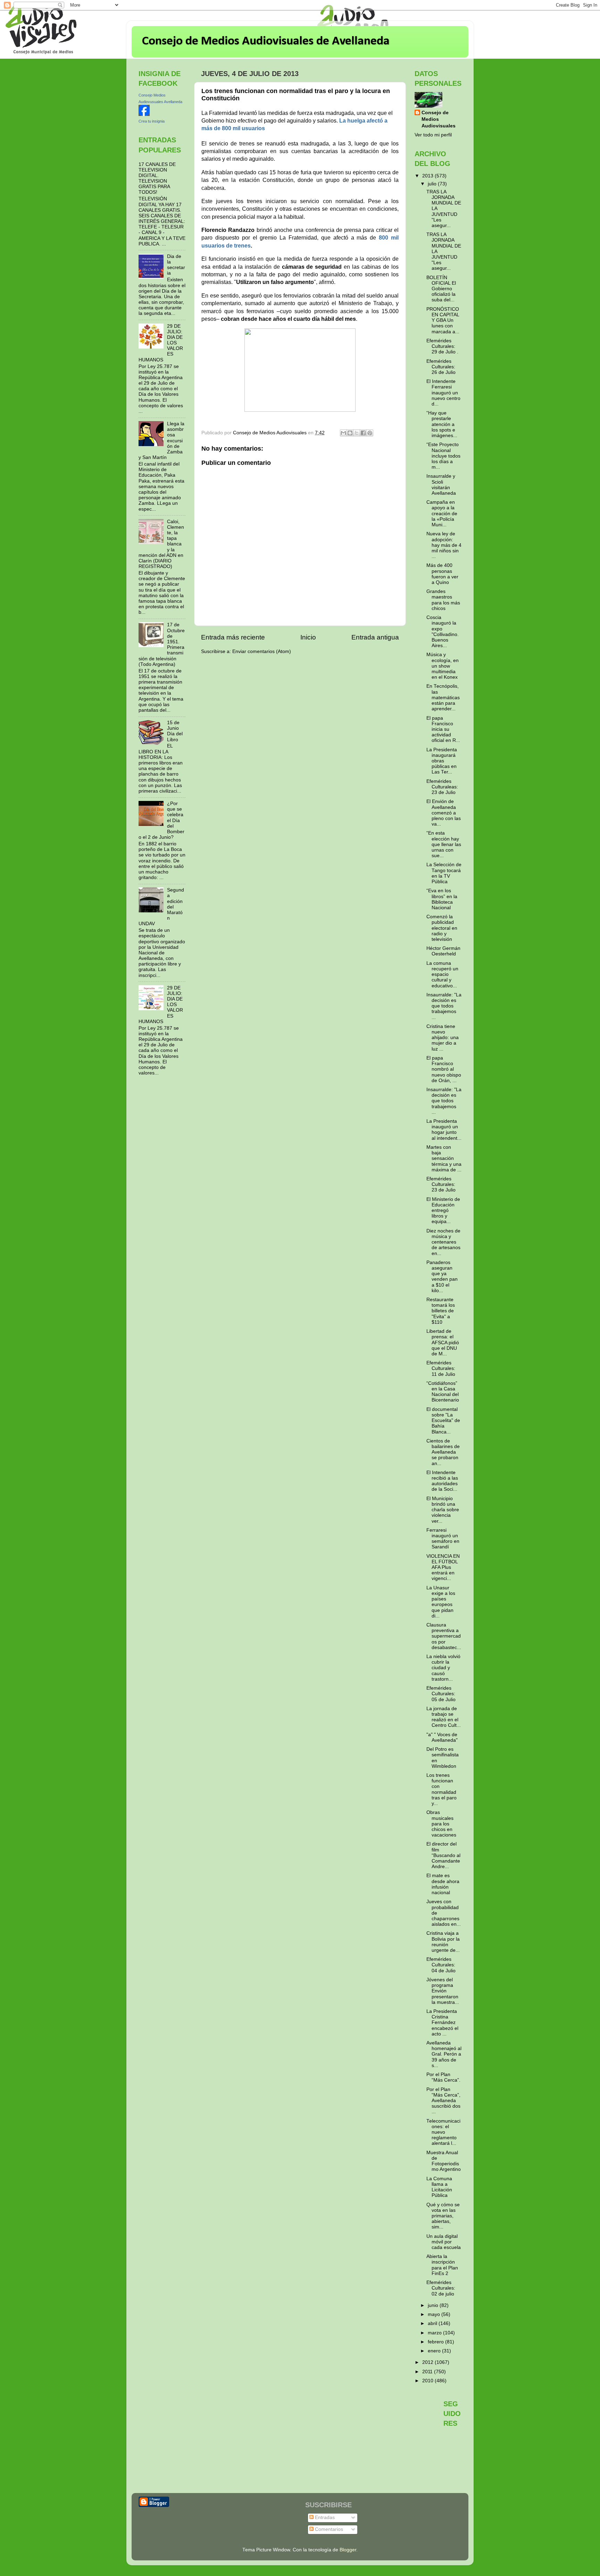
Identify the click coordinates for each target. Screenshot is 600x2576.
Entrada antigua (375, 637)
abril (433, 2323)
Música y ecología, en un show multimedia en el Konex (443, 666)
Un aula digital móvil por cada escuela (444, 2242)
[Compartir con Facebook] (363, 433)
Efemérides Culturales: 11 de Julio (441, 1368)
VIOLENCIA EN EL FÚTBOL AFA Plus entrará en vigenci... (443, 1567)
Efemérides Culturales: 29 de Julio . (442, 346)
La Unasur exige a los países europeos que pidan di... (441, 1602)
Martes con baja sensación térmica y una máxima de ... (444, 1159)
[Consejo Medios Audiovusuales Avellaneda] (144, 114)
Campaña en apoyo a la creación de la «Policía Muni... (442, 513)
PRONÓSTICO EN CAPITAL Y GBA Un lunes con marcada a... (443, 320)
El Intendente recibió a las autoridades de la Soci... (442, 1481)
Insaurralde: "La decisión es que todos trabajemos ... (444, 1006)
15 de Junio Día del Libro (175, 731)
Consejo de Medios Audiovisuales (439, 119)
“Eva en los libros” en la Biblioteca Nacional (442, 899)
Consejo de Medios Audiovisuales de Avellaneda (266, 41)
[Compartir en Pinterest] (370, 433)
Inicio (308, 637)
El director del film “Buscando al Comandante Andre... (443, 1855)
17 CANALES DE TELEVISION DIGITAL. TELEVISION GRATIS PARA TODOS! (157, 178)
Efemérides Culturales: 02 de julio (441, 2288)
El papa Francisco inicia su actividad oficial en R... (443, 729)
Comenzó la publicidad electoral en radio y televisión (442, 928)
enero (435, 2351)
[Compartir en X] (357, 433)
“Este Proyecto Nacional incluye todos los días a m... (443, 456)
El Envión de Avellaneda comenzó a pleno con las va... (444, 813)
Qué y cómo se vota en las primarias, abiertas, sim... (443, 2216)
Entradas (324, 2518)
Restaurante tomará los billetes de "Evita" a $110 (441, 1311)
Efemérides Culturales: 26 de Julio (441, 367)
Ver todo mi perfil (433, 135)
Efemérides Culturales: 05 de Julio (441, 1694)
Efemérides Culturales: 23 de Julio (441, 1184)
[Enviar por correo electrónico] (343, 433)
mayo (435, 2314)
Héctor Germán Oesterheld (443, 951)
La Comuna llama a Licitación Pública (439, 2187)
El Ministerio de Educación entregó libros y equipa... (443, 1211)
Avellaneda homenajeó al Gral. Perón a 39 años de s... (444, 2054)
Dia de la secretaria (176, 265)
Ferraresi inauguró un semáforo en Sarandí (443, 1539)
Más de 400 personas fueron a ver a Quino (442, 574)
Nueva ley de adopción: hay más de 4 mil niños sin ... (444, 545)
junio (434, 2305)
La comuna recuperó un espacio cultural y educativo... (442, 975)
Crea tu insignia (152, 121)
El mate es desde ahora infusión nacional (443, 1884)
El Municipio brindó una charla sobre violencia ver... (443, 1510)
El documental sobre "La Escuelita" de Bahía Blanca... (443, 1421)
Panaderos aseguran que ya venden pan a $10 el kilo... (442, 1277)
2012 (428, 2362)
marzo (435, 2333)
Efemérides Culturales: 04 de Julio (441, 1965)
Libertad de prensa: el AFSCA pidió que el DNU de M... (443, 1343)
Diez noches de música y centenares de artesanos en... (443, 1242)
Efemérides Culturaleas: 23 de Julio (442, 787)
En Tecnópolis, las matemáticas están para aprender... (443, 697)
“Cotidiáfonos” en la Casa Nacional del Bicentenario (443, 1392)
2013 (428, 176)
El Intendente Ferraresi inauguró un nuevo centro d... (443, 393)
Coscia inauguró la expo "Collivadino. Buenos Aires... (443, 632)
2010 (428, 2381)
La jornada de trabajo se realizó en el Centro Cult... (444, 1717)
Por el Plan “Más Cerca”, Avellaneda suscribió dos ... (443, 2101)
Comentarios (328, 2529)
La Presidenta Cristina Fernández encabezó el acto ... (442, 2023)
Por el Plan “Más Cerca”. (443, 2077)
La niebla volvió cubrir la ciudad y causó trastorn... (443, 1668)
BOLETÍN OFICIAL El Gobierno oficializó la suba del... (441, 289)
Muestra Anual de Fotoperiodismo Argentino (444, 2161)
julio (433, 184)
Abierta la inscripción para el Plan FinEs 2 (442, 2265)
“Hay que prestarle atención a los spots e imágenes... (442, 424)
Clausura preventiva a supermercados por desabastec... (444, 1636)
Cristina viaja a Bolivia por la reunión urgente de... (443, 1942)
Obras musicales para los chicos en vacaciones (441, 1824)
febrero (436, 2342)
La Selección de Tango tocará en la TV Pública (444, 873)
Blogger (348, 2550)
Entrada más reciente (233, 637)
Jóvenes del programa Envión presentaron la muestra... (443, 1991)
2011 (428, 2372)
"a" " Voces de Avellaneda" (442, 1737)
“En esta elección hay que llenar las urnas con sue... (444, 844)
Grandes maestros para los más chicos (443, 600)
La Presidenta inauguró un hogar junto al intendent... (444, 1130)
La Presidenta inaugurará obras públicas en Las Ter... (442, 761)
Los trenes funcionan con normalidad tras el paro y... (441, 1789)
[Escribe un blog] (350, 433)
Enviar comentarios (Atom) (262, 651)
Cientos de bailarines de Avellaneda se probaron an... (443, 1452)
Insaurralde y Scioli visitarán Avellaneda (441, 485)
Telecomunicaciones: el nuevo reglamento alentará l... (443, 2132)
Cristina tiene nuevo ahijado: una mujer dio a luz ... (443, 1038)
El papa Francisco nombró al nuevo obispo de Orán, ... (444, 1069)
